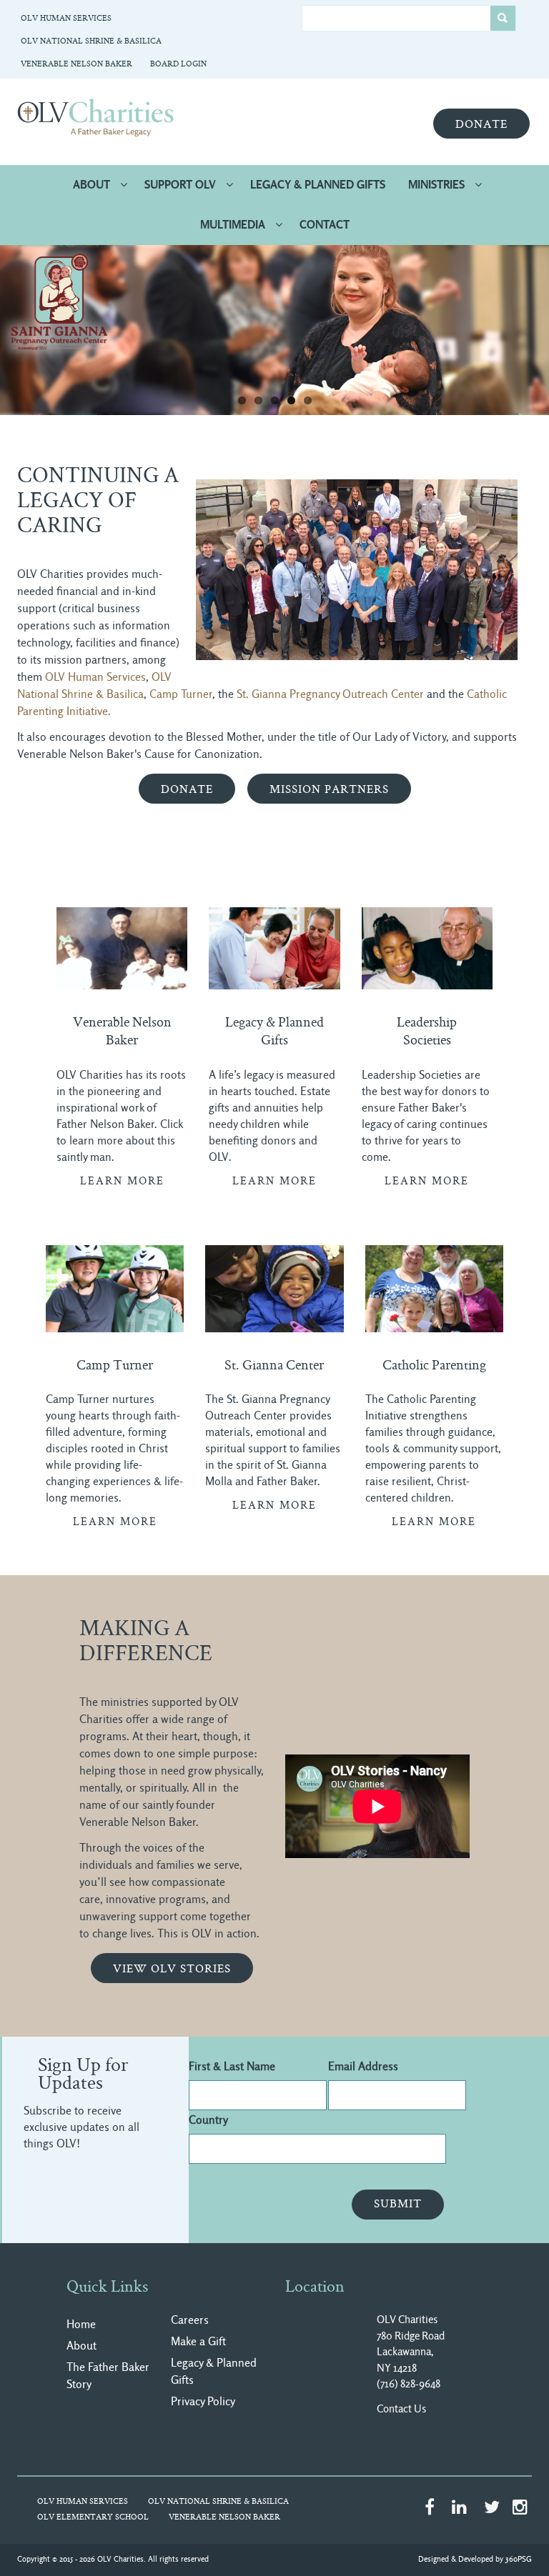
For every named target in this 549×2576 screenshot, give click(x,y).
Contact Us (401, 2409)
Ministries (436, 185)
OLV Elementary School (93, 2518)
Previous (29, 326)
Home (81, 2324)
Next (520, 326)
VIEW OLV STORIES (172, 1970)
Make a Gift (198, 2341)
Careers (190, 2320)
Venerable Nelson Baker (76, 65)
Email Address (363, 2066)
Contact (325, 225)
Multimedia (233, 225)
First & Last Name (232, 2066)
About (91, 185)
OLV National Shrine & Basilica (91, 42)
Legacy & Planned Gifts (318, 185)
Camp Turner (181, 694)
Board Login (178, 65)
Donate (481, 125)
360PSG (519, 2559)
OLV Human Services (66, 19)
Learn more (122, 1182)
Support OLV (180, 185)
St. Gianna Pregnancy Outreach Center (330, 694)
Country (208, 2120)
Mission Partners (329, 790)
